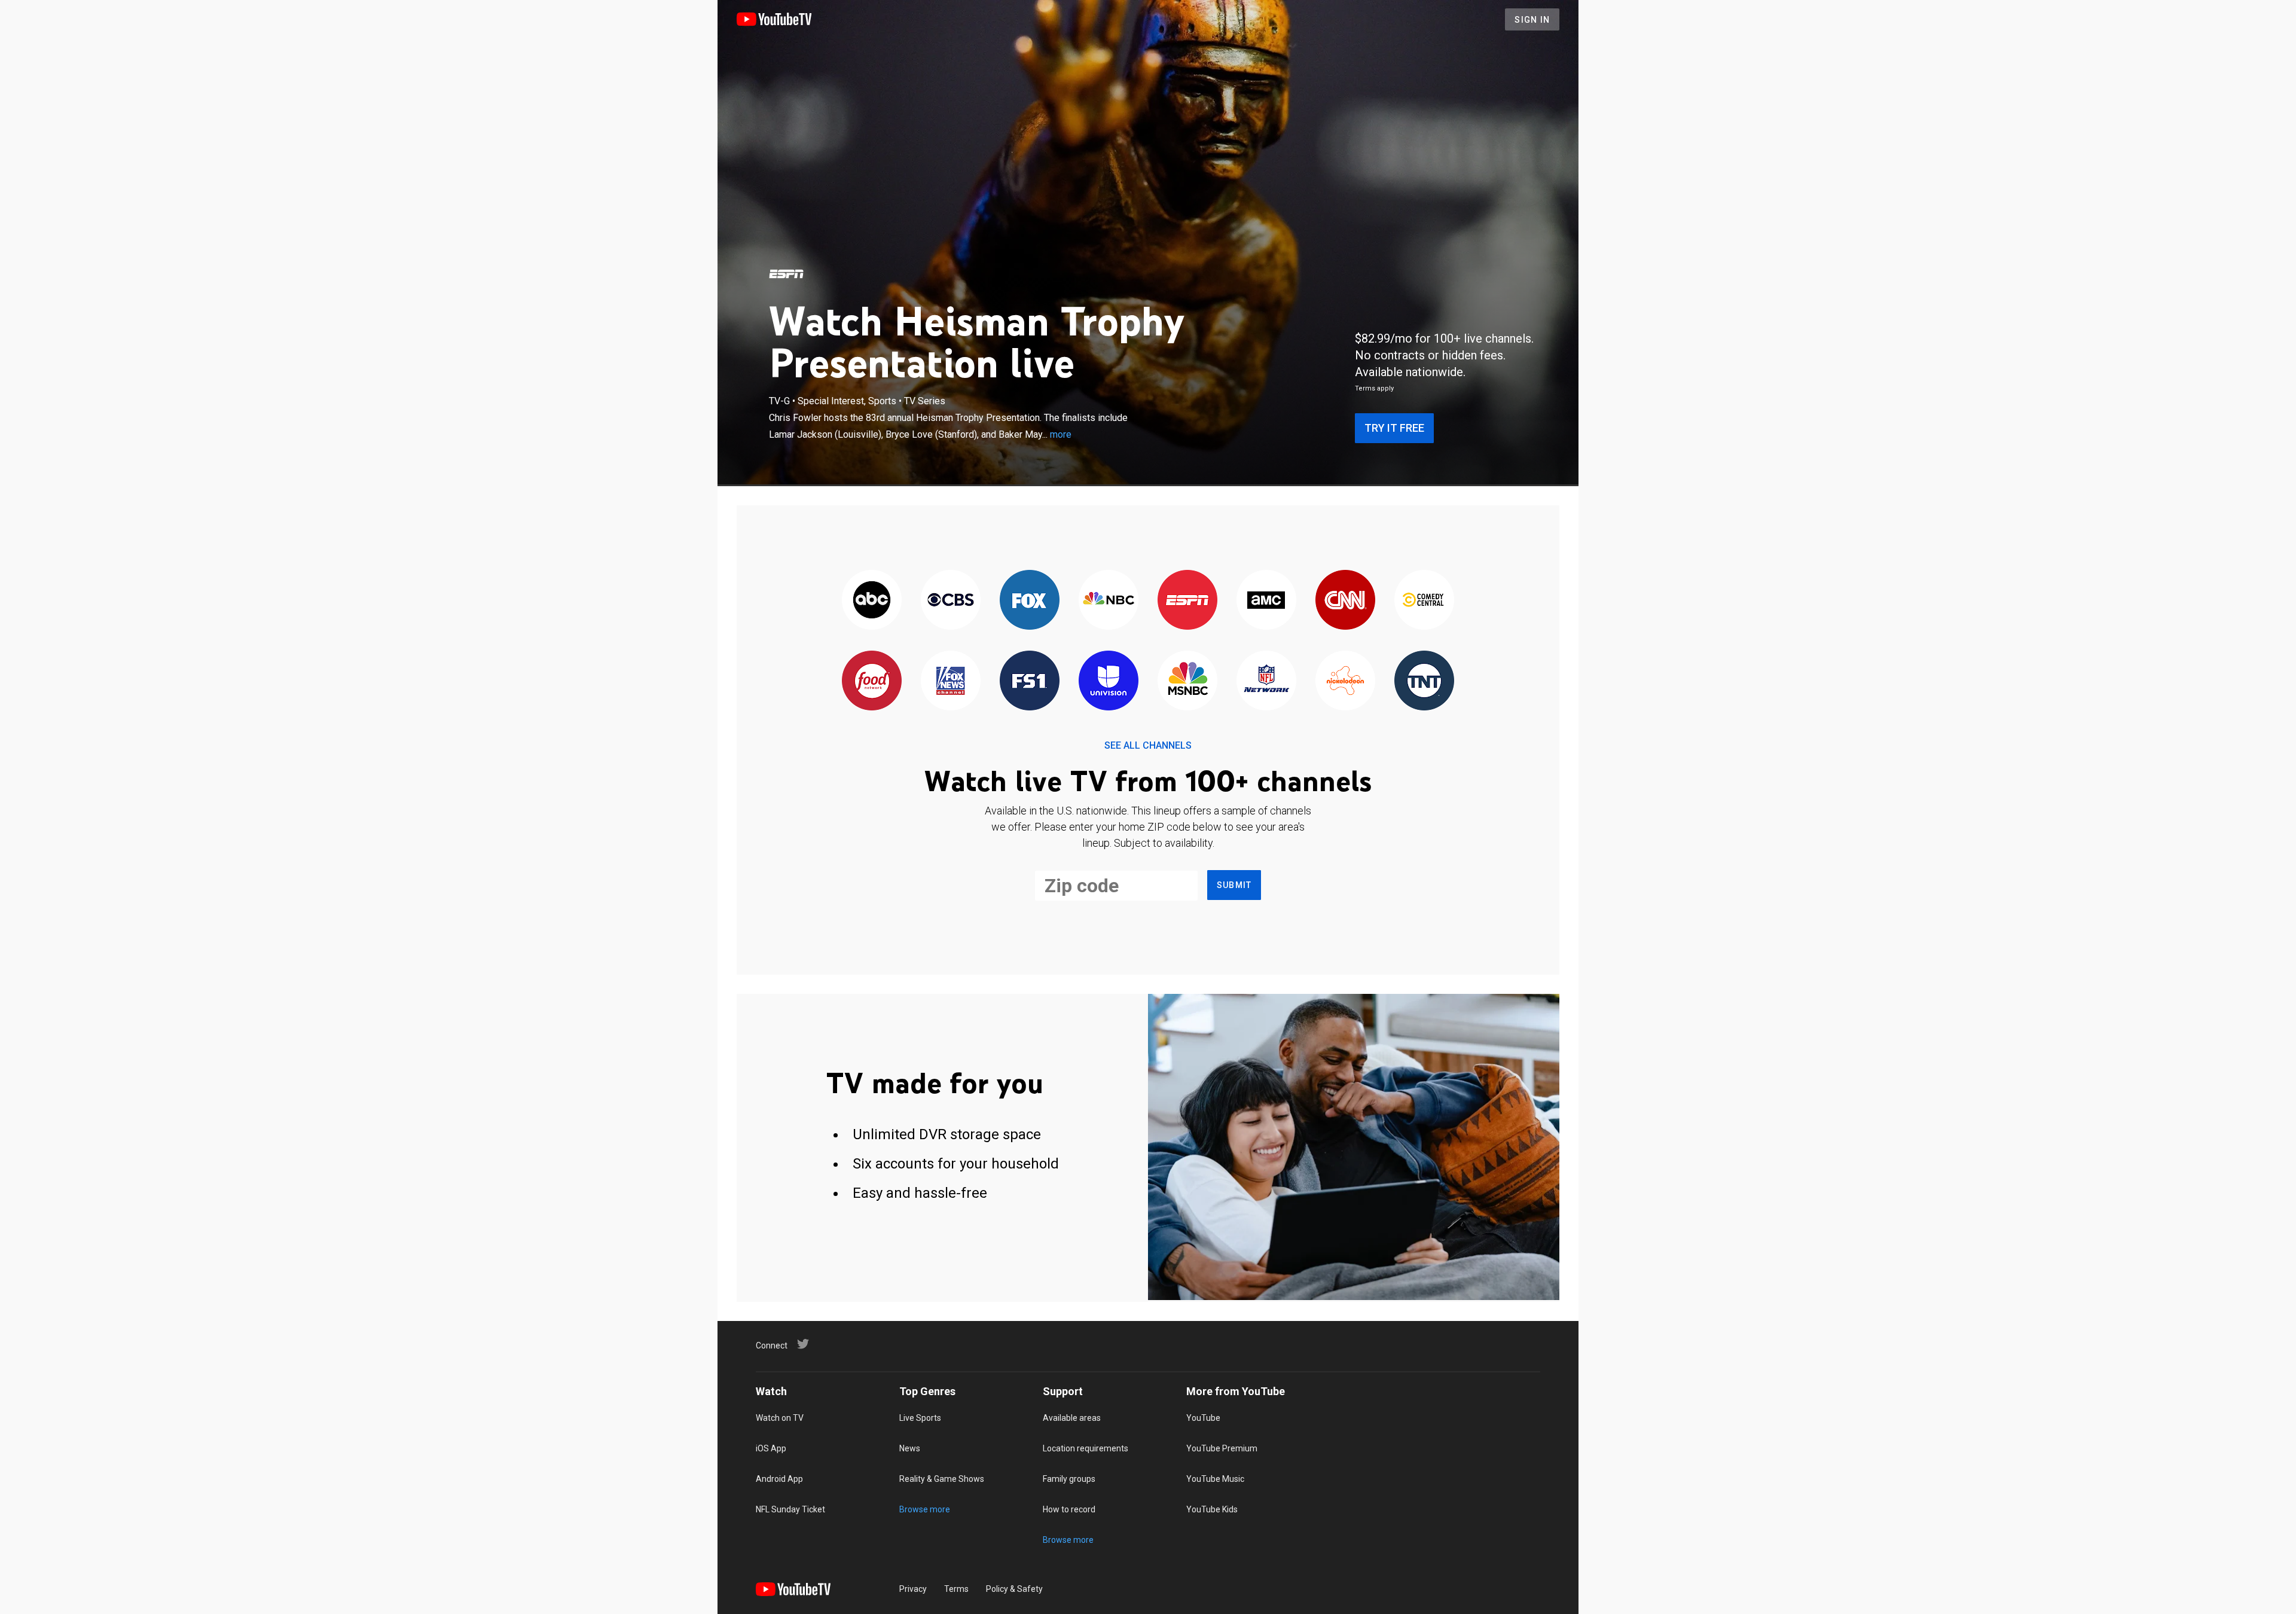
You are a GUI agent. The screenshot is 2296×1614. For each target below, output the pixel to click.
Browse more (925, 1509)
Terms (956, 1589)
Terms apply (1374, 388)
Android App (779, 1479)
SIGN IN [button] (1532, 20)
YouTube (1203, 1418)
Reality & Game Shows (942, 1479)
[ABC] (872, 601)
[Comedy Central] (1424, 601)
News (910, 1448)
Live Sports (920, 1418)
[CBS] (951, 601)
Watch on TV (780, 1418)
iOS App (771, 1448)
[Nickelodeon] (1345, 681)
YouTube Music (1215, 1479)
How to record (1069, 1509)
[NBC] (1109, 601)
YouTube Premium (1222, 1448)
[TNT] (1424, 681)
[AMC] (1266, 601)
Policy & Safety (1014, 1589)
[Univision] (1109, 681)
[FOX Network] (1030, 601)
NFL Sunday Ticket (790, 1509)
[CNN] (1345, 601)
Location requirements (1086, 1448)
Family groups (1069, 1479)
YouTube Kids (1212, 1509)
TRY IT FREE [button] (1394, 428)
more (1061, 434)
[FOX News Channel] (951, 681)
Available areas (1072, 1418)
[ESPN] (786, 274)
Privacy (913, 1589)
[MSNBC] (1187, 681)
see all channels (1148, 745)
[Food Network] (872, 681)
